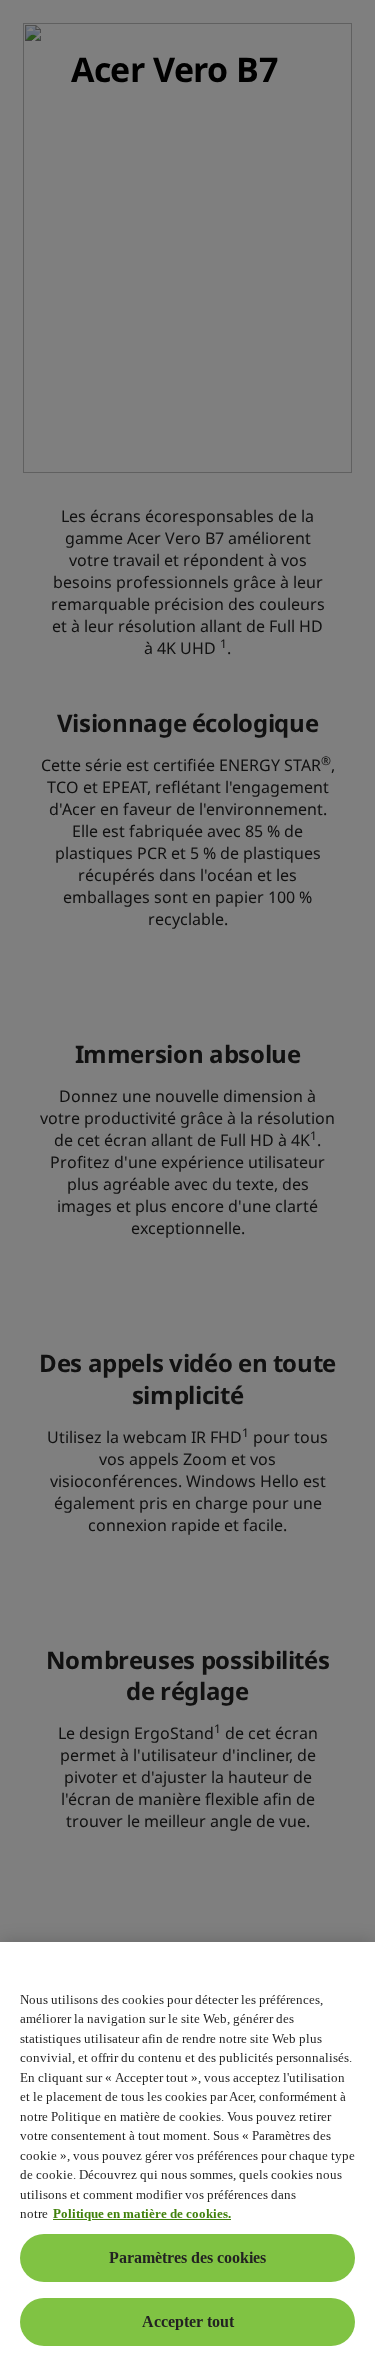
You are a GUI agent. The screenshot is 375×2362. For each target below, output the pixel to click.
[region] (187, 2152)
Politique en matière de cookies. (142, 2213)
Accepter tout (188, 2321)
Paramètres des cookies (187, 2257)
